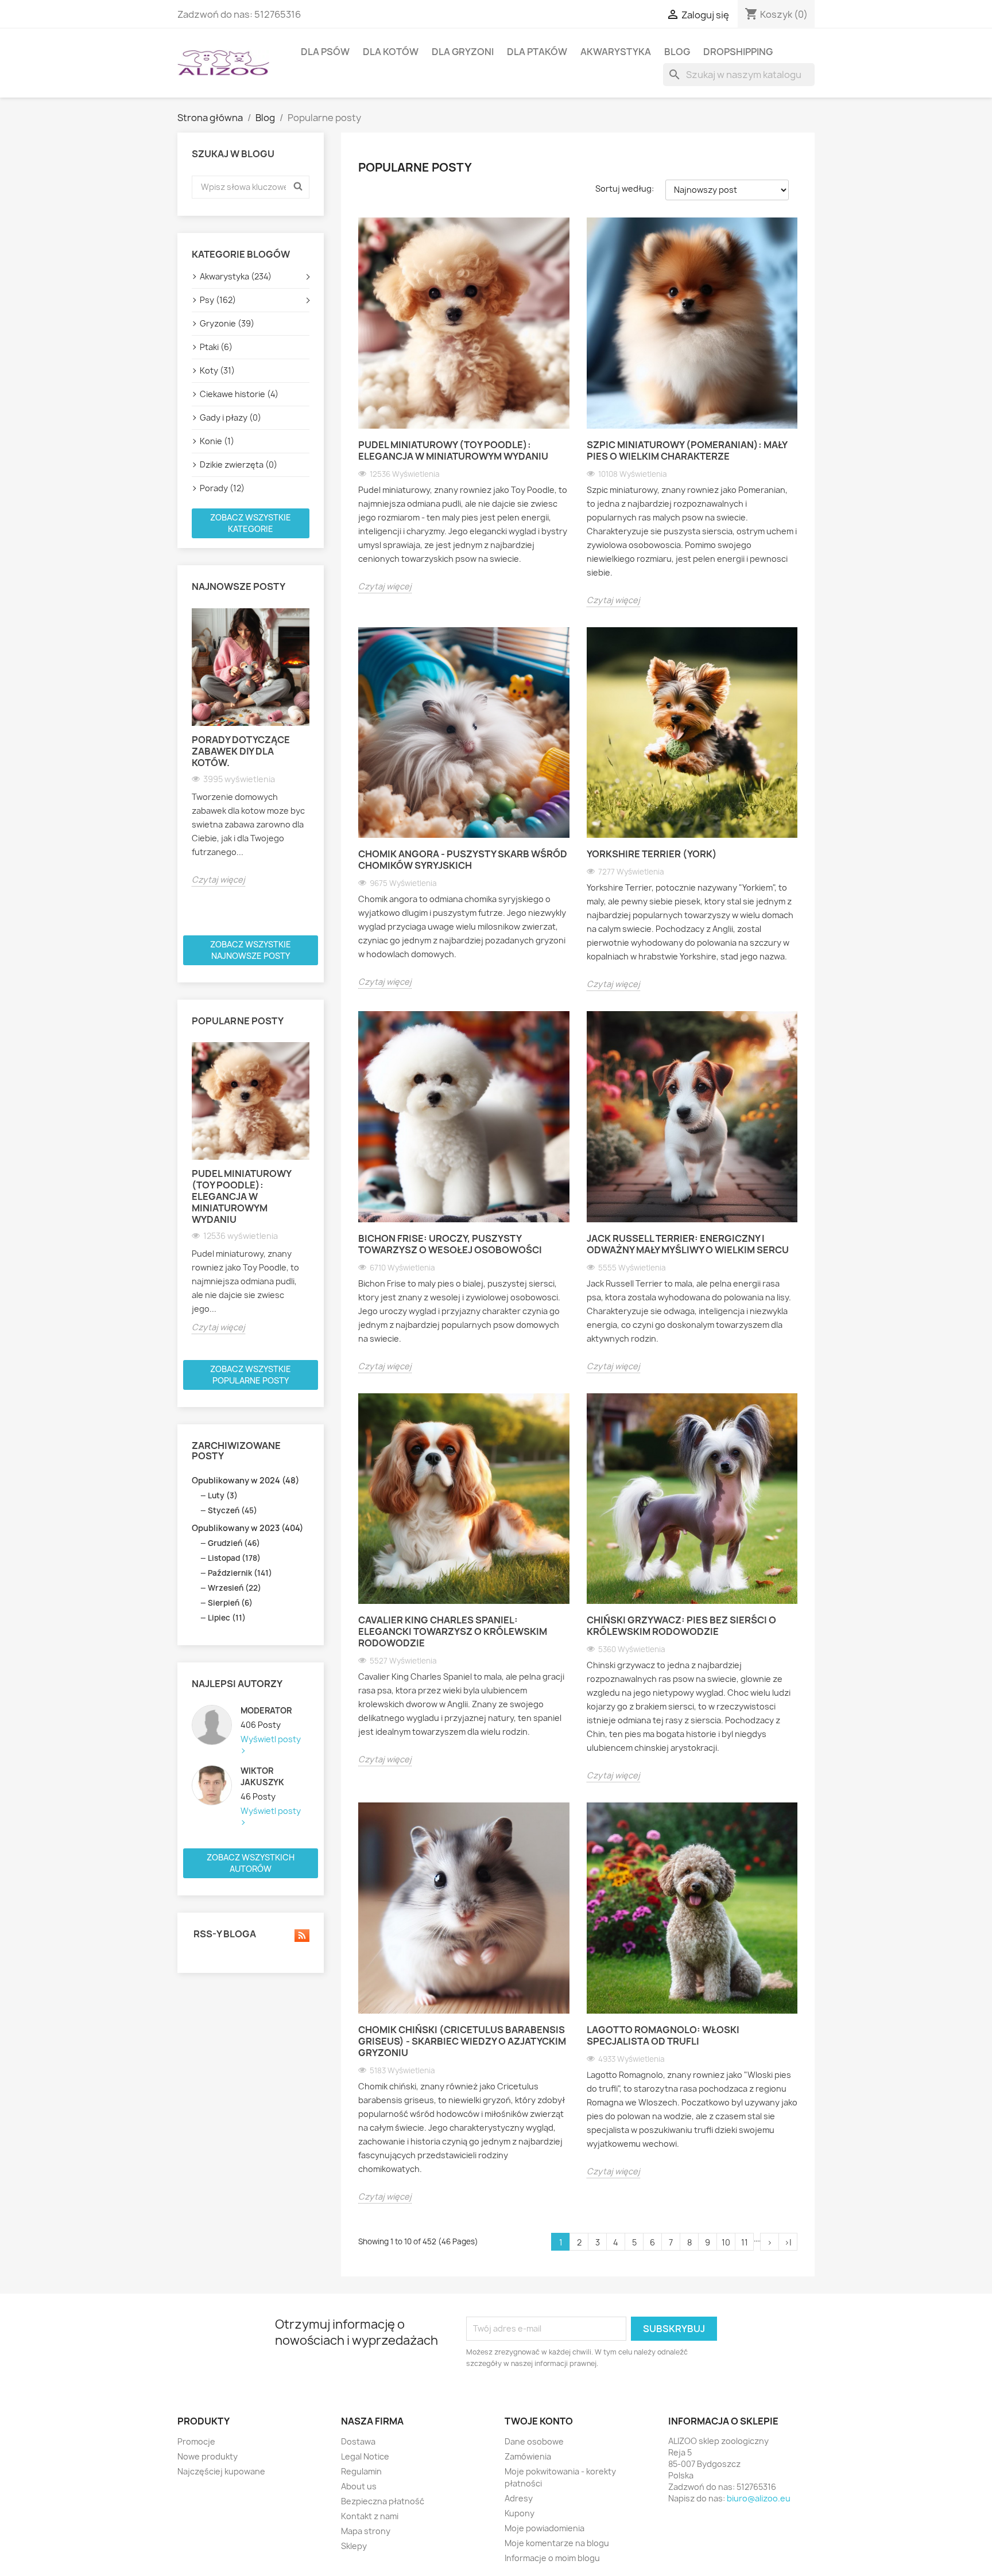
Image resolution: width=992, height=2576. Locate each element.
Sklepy (354, 2546)
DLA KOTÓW (391, 52)
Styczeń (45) (232, 1510)
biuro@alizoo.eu (759, 2498)
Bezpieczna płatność (383, 2501)
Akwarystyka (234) (236, 276)
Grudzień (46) (234, 1543)
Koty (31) (217, 370)
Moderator (266, 1710)
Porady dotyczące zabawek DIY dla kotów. (241, 751)
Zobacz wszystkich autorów (251, 1863)
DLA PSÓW (325, 52)
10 (726, 2242)
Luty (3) (223, 1495)
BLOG (677, 52)
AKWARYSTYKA (616, 52)
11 (745, 2242)
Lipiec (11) (227, 1618)
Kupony (520, 2513)
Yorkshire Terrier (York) (652, 854)
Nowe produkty (208, 2456)
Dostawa (358, 2441)
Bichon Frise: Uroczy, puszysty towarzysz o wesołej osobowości (450, 1244)
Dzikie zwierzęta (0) (239, 465)
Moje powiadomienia (545, 2528)
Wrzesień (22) (235, 1588)
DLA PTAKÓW (537, 52)
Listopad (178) (234, 1558)
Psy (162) (218, 300)
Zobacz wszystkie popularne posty (251, 1375)
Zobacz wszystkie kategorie (251, 523)
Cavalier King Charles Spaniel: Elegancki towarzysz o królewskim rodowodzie (453, 1631)
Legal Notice (365, 2456)
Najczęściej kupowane (221, 2471)
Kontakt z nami (370, 2516)
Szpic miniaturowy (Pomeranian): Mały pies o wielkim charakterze (687, 450)
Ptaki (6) (216, 347)
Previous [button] (185, 767)
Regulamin (361, 2471)
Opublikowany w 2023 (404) (247, 1528)
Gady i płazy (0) (230, 417)
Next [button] (316, 767)
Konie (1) (217, 441)
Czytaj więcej (218, 879)
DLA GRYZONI (463, 52)
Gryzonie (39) (227, 323)
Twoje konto (539, 2421)
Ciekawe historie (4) (239, 394)
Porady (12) (222, 488)
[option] (251, 747)
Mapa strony (366, 2531)
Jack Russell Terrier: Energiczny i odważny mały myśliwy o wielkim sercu (688, 1244)
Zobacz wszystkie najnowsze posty (251, 950)
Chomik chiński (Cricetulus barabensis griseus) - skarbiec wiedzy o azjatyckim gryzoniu (462, 2041)
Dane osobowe (534, 2441)
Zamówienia (528, 2456)
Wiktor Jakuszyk (262, 1776)
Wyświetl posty (271, 1739)
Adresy (519, 2498)
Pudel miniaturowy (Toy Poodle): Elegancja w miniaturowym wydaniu (241, 1196)
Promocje (196, 2441)
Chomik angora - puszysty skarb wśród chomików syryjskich (463, 860)
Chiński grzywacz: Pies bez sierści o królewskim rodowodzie (681, 1626)
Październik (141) (240, 1573)
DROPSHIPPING (738, 52)
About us (359, 2486)
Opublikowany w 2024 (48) (245, 1480)
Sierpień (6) (230, 1603)
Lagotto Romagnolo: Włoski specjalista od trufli (663, 2035)
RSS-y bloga (224, 1934)
